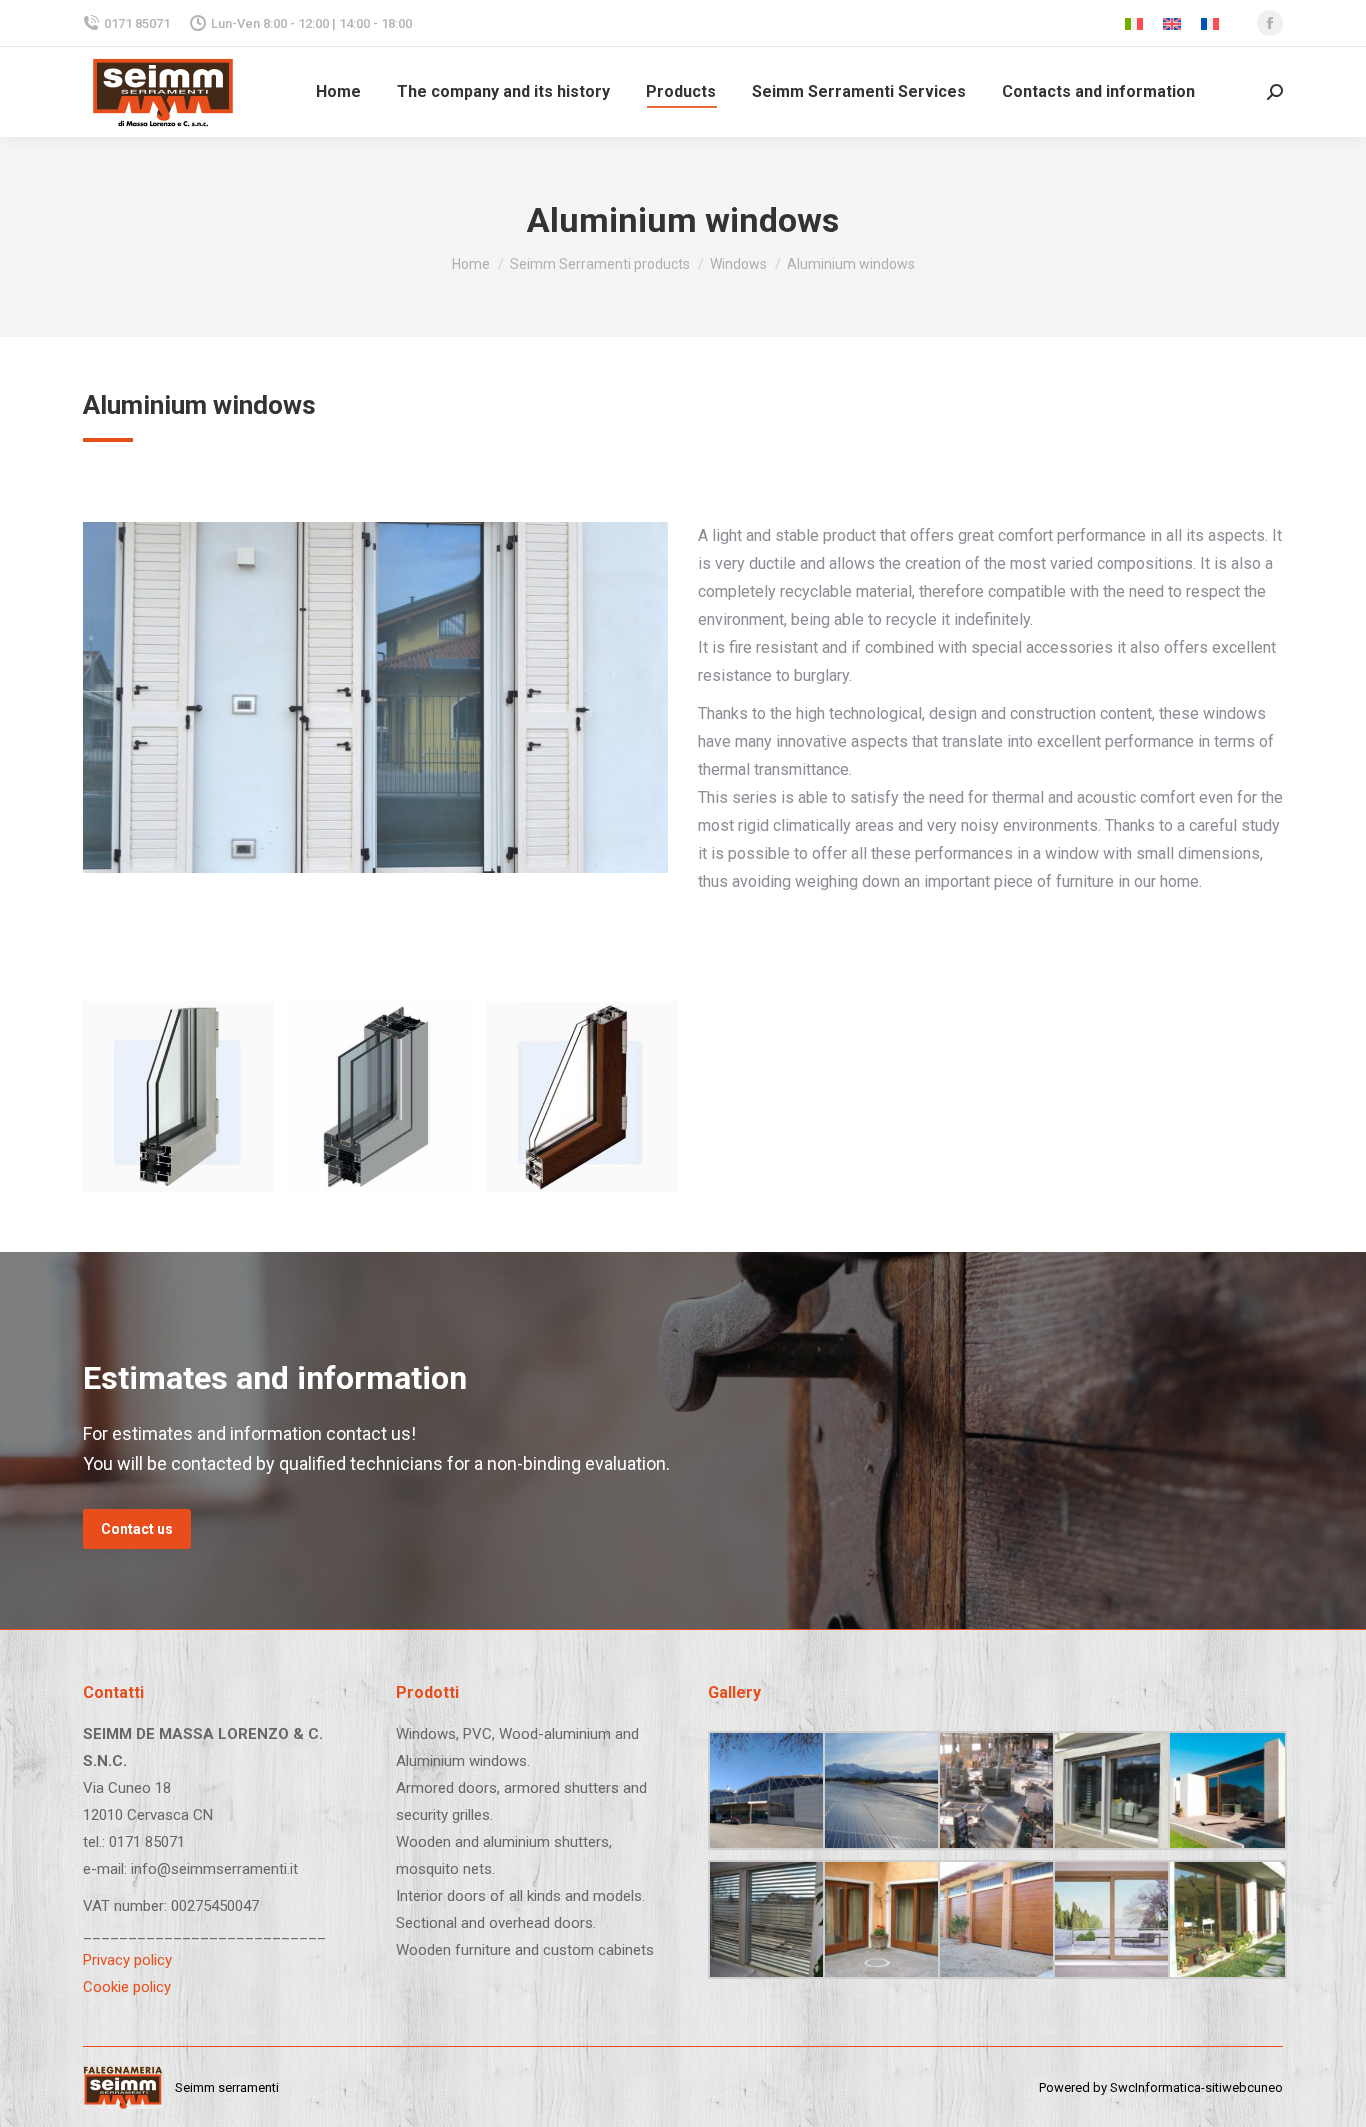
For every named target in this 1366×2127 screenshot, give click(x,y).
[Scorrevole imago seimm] (1225, 1790)
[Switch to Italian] (1134, 23)
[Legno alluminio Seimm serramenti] (582, 1097)
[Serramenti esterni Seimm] (1225, 1919)
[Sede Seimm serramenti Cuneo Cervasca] (765, 1790)
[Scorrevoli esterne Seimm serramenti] (880, 1919)
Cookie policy (127, 1987)
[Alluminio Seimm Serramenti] (179, 1097)
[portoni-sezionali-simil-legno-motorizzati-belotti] (995, 1919)
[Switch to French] (1210, 23)
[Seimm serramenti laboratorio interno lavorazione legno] (995, 1790)
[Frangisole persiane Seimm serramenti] (765, 1919)
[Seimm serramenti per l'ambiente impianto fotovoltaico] (880, 1790)
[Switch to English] (1172, 23)
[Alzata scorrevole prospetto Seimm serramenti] (1110, 1919)
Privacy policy (127, 1960)
